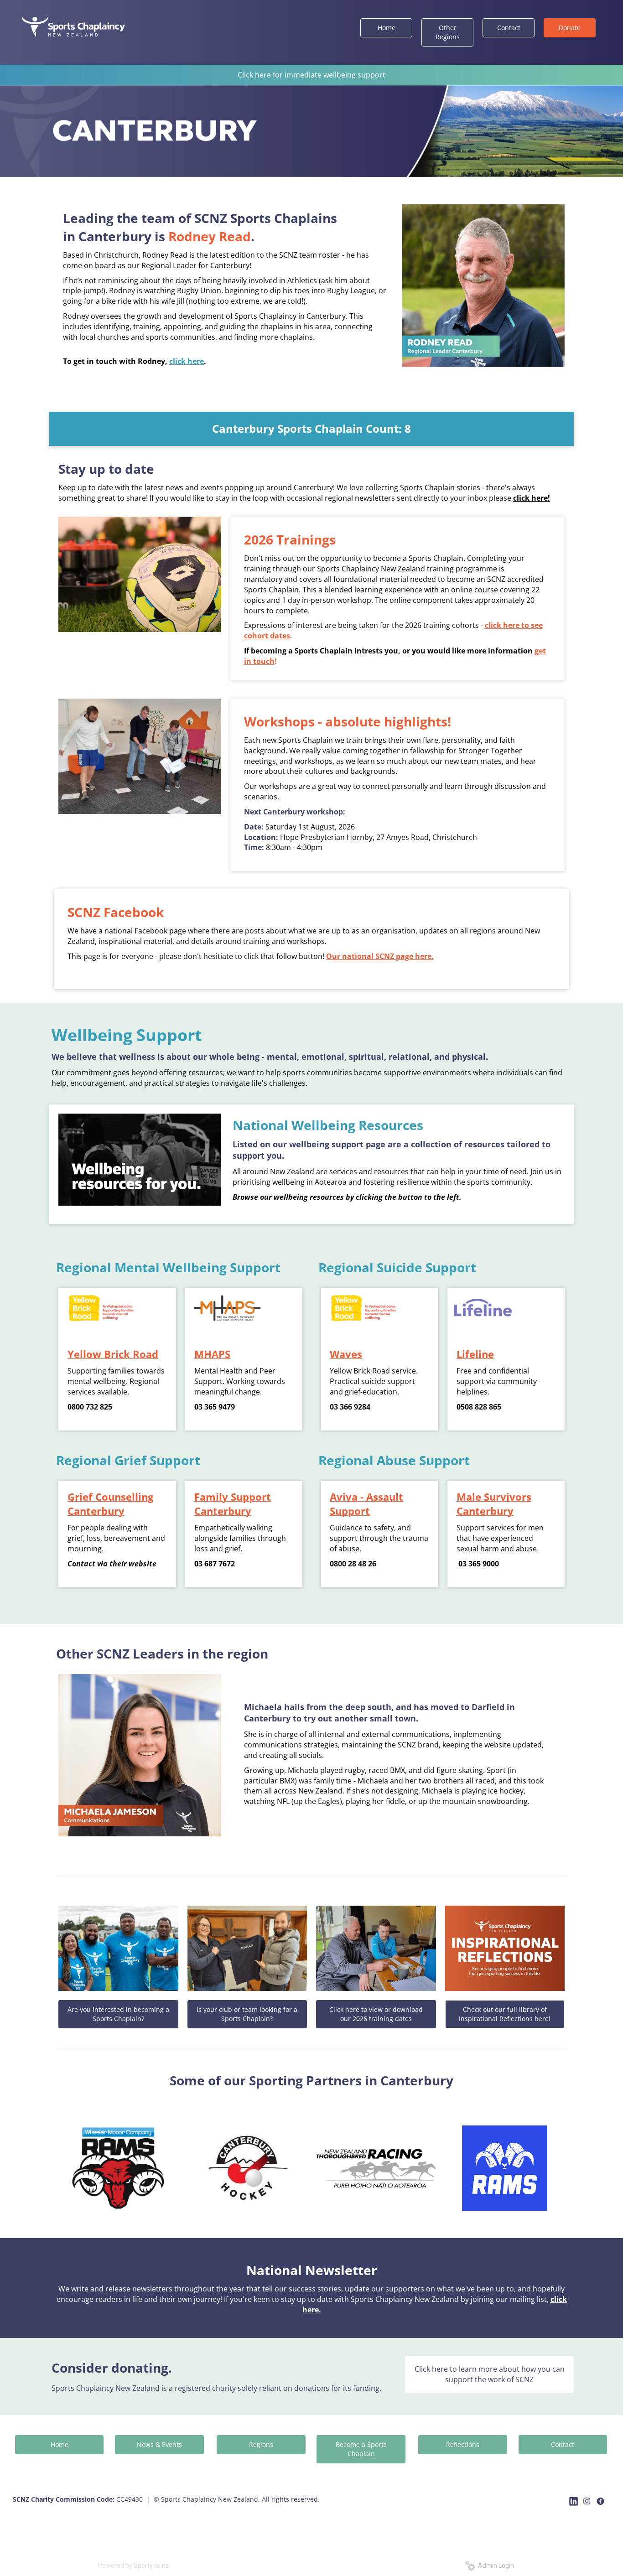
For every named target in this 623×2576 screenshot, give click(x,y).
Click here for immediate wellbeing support (311, 75)
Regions (261, 2444)
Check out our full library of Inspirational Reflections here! (505, 2014)
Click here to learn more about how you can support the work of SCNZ (490, 2374)
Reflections (463, 2444)
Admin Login (495, 2566)
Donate (570, 28)
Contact (509, 28)
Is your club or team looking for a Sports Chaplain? (247, 2014)
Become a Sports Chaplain (361, 2449)
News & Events (159, 2444)
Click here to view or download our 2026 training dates (376, 2014)
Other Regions (448, 32)
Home (387, 28)
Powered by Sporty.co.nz (134, 2566)
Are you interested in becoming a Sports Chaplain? (118, 2014)
